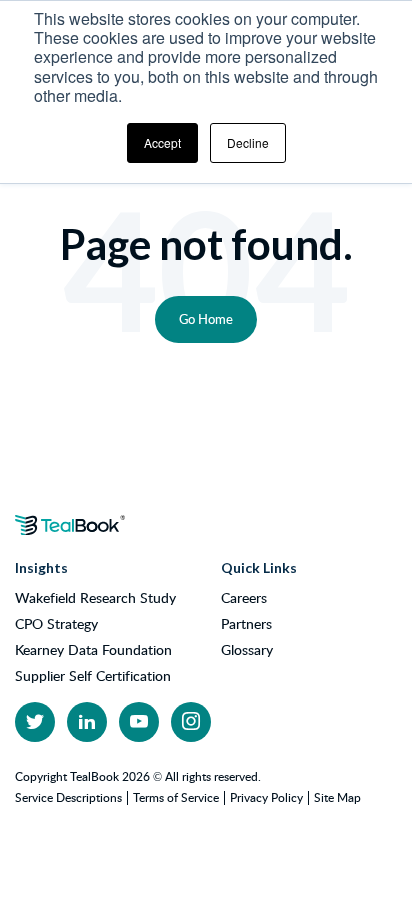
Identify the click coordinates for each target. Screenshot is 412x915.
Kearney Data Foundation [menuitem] (93, 650)
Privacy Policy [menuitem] (266, 797)
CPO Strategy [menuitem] (56, 624)
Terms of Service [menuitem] (176, 797)
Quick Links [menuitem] (259, 567)
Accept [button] (162, 142)
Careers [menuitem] (244, 598)
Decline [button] (248, 142)
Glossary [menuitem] (247, 650)
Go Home (206, 319)
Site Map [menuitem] (337, 797)
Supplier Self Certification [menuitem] (93, 676)
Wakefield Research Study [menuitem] (95, 598)
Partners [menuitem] (246, 624)
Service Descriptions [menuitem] (68, 797)
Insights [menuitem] (41, 567)
